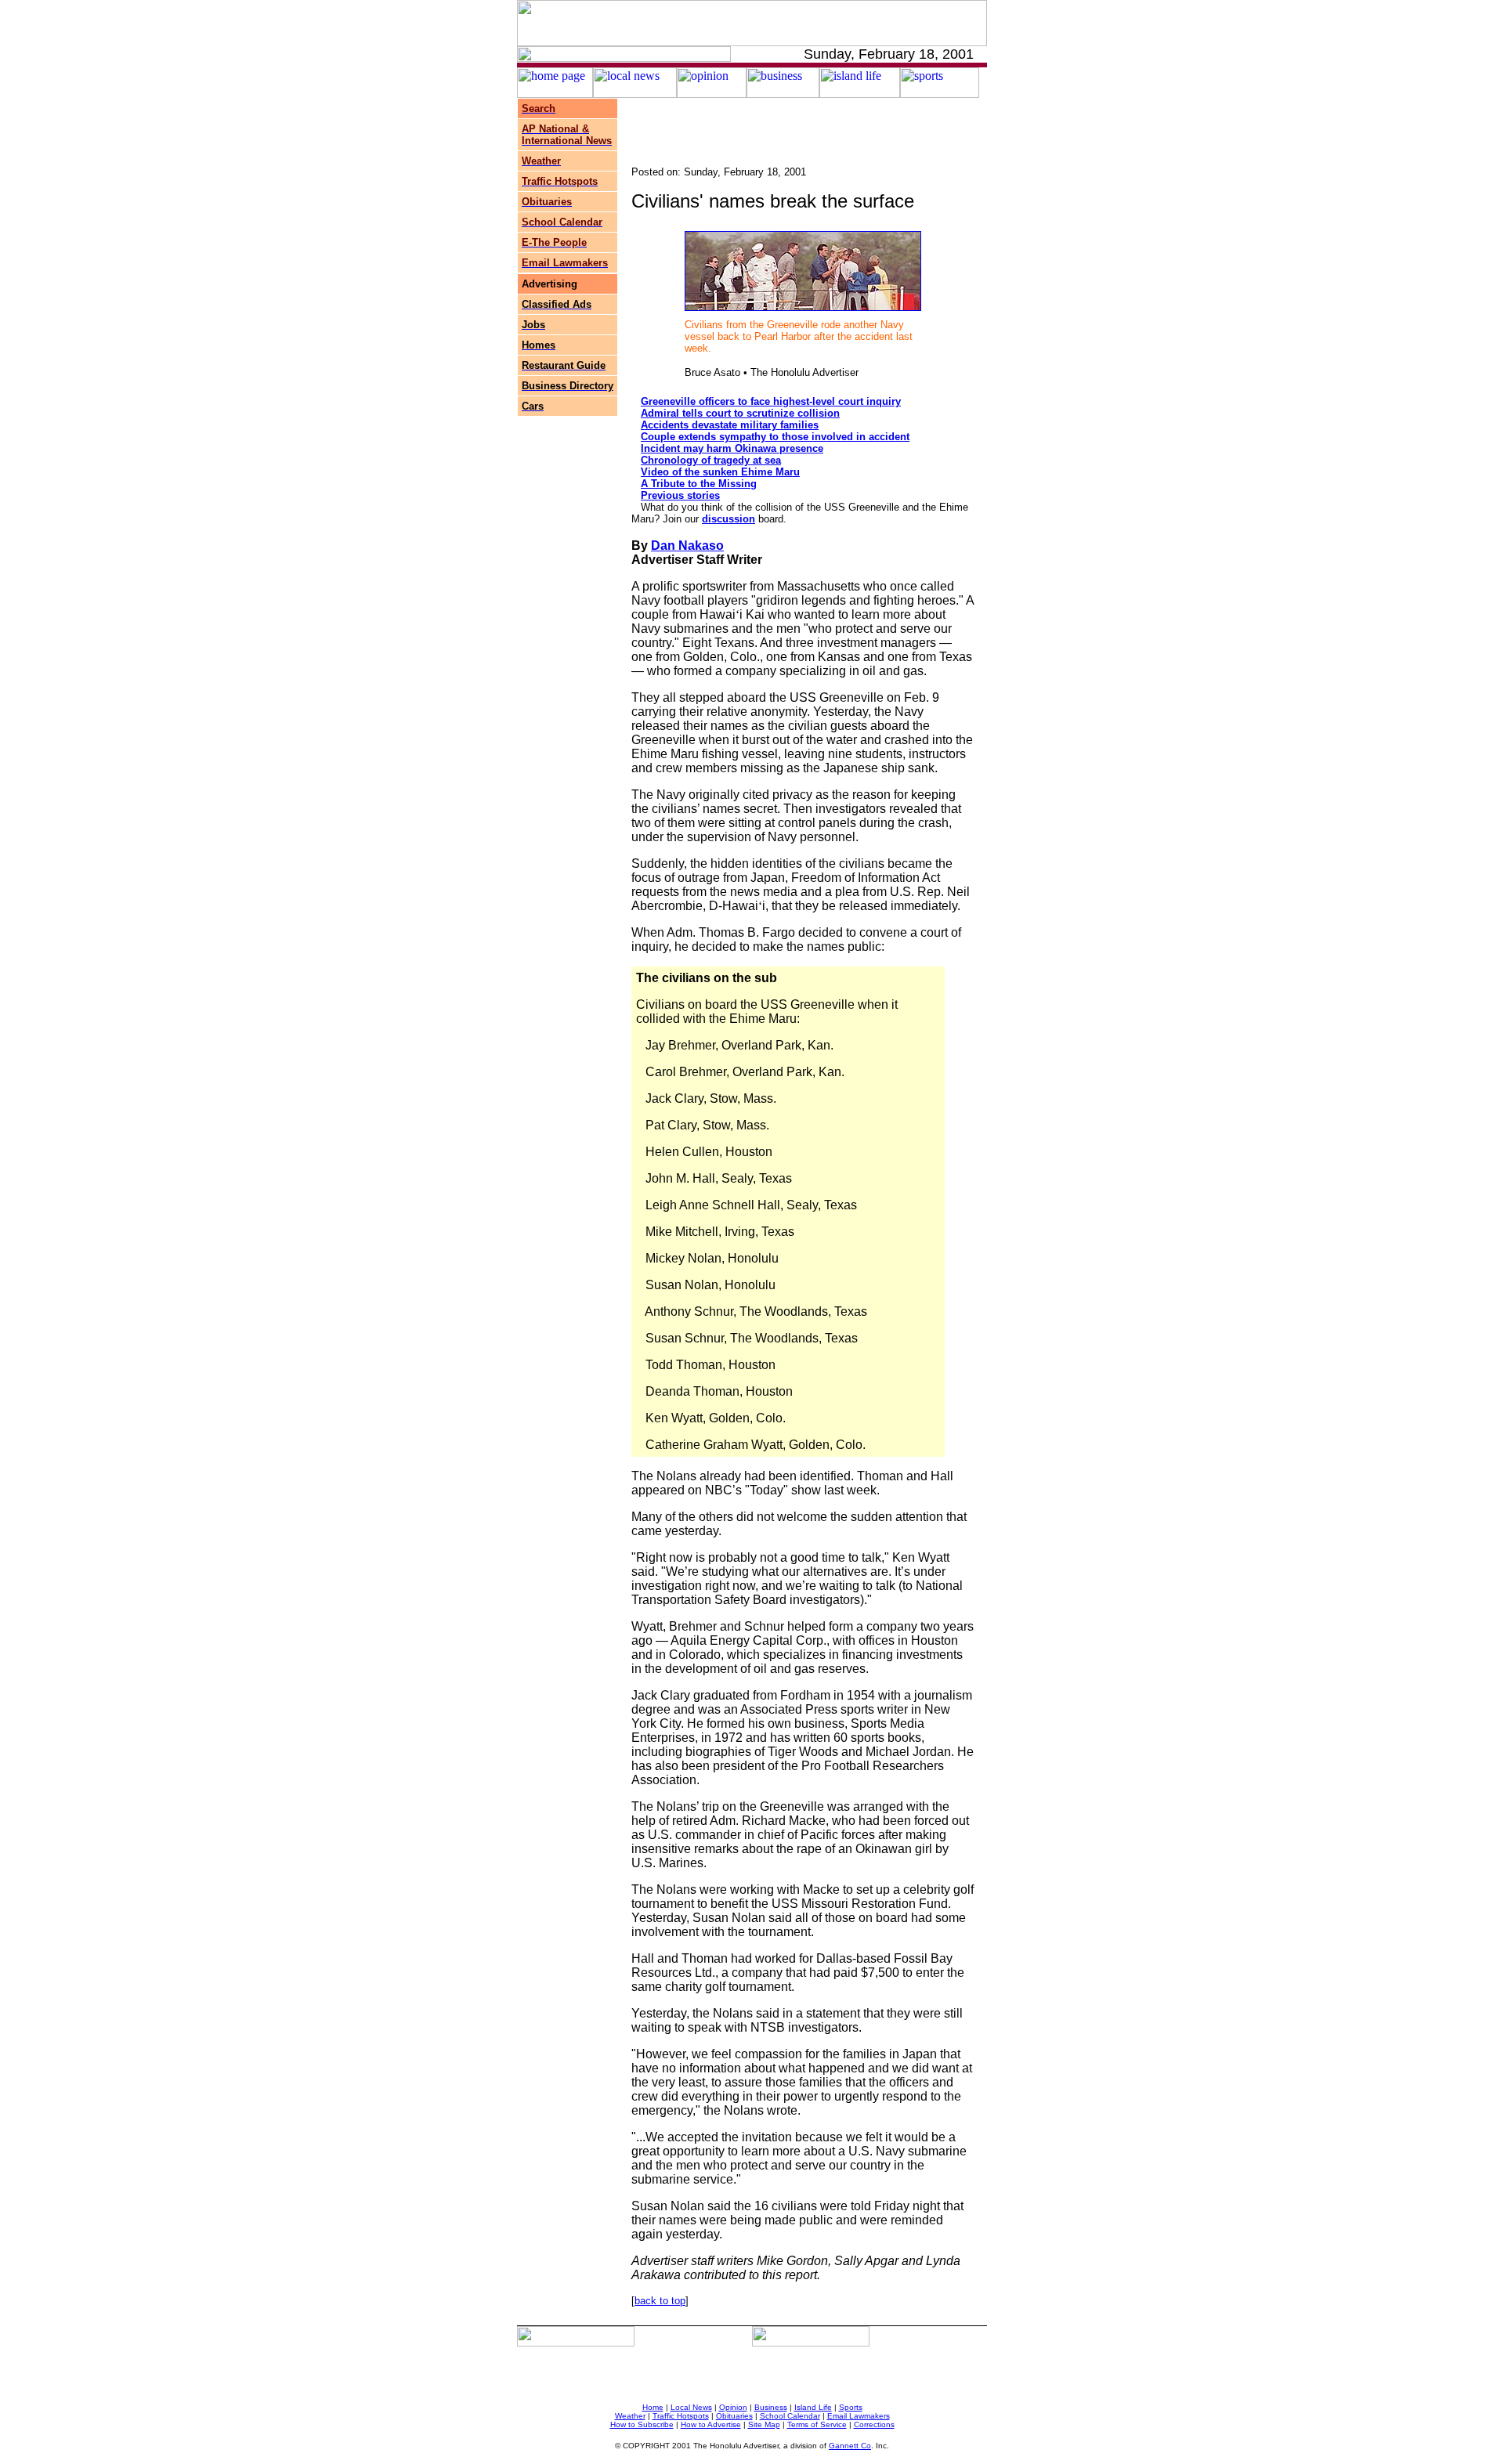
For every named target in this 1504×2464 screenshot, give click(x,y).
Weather (630, 2416)
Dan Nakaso (687, 546)
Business (771, 2407)
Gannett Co (850, 2446)
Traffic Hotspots (681, 2416)
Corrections (874, 2424)
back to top (660, 2301)
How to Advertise (711, 2424)
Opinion (733, 2407)
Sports (851, 2407)
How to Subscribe (642, 2424)
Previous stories (680, 495)
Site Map (764, 2424)
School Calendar (790, 2416)
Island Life (813, 2407)
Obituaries (734, 2416)
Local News (691, 2407)
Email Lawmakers (859, 2416)
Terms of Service (817, 2424)
